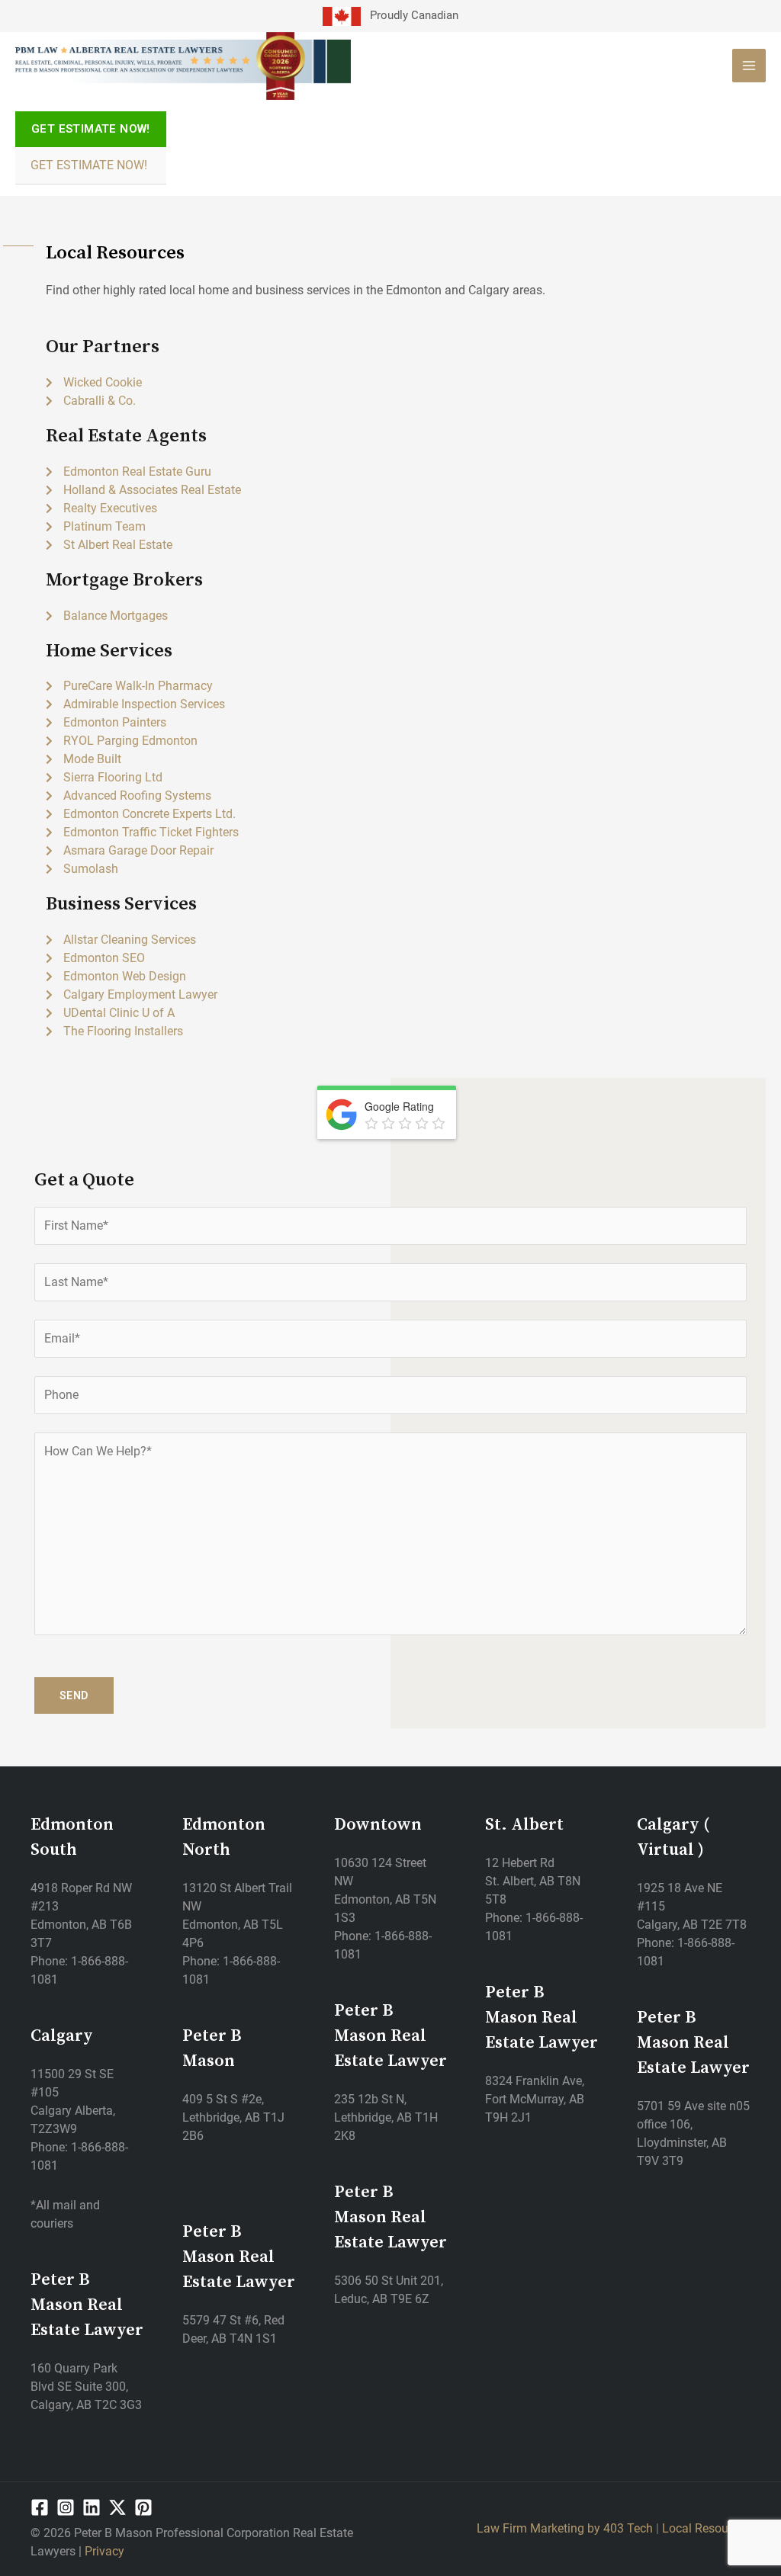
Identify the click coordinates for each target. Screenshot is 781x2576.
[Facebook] (40, 2507)
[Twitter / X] (117, 2507)
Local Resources (706, 2528)
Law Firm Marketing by (540, 2528)
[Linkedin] (92, 2507)
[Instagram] (66, 2507)
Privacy (104, 2551)
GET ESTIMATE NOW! (89, 165)
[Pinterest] (143, 2507)
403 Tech (628, 2528)
